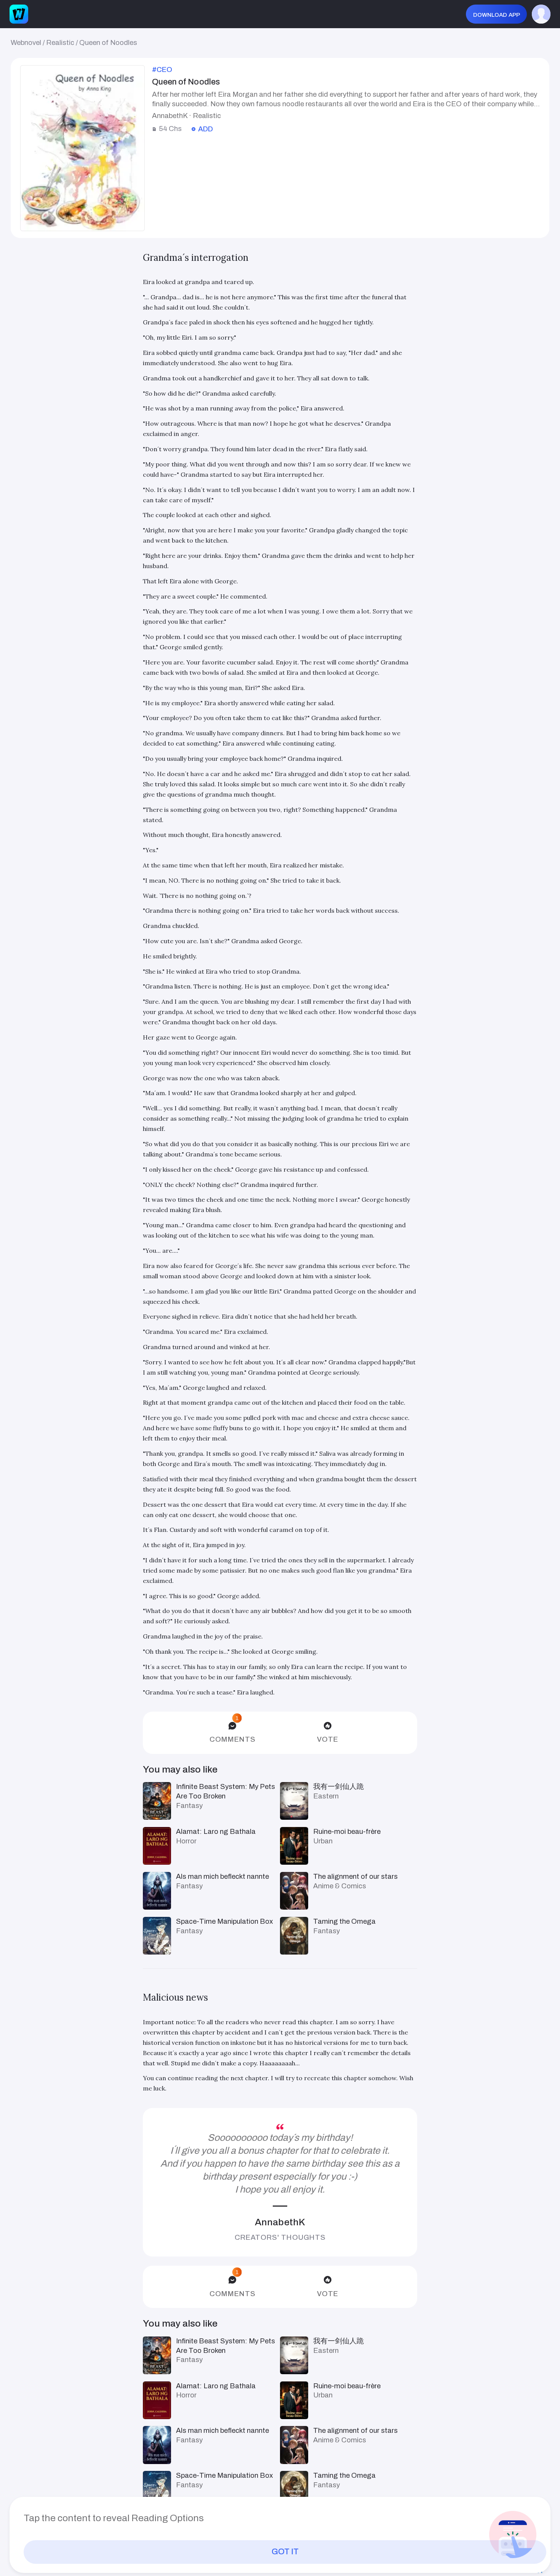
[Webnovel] (19, 14)
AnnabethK (280, 2222)
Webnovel (26, 43)
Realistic (60, 43)
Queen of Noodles (108, 43)
